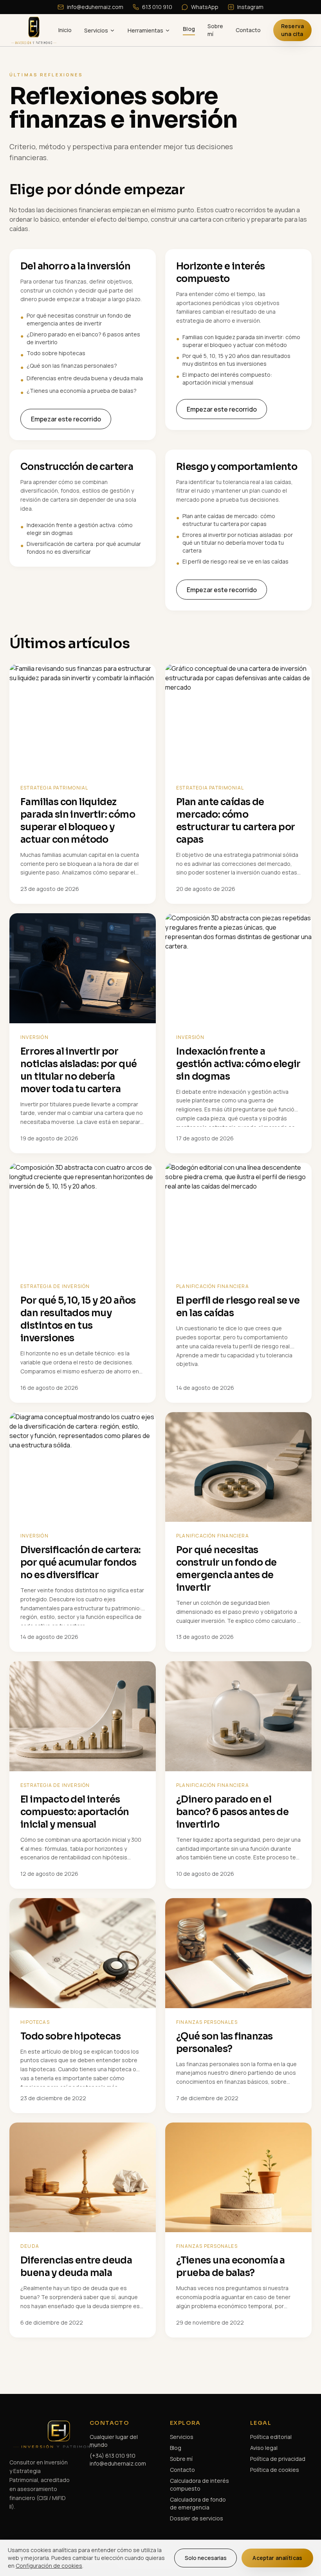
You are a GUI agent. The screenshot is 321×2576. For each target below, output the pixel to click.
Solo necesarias (206, 2558)
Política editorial (271, 2437)
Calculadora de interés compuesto (199, 2485)
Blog (189, 29)
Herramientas (145, 30)
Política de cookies (275, 2470)
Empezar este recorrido (66, 419)
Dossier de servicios (197, 2518)
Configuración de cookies (49, 2566)
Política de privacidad (278, 2459)
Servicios (96, 30)
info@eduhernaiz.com (95, 7)
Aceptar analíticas (277, 2558)
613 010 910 (157, 7)
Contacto (248, 30)
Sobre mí (215, 30)
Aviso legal (264, 2448)
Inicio (65, 30)
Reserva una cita (292, 30)
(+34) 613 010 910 (113, 2456)
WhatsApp (205, 7)
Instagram (250, 7)
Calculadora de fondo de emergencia (198, 2503)
